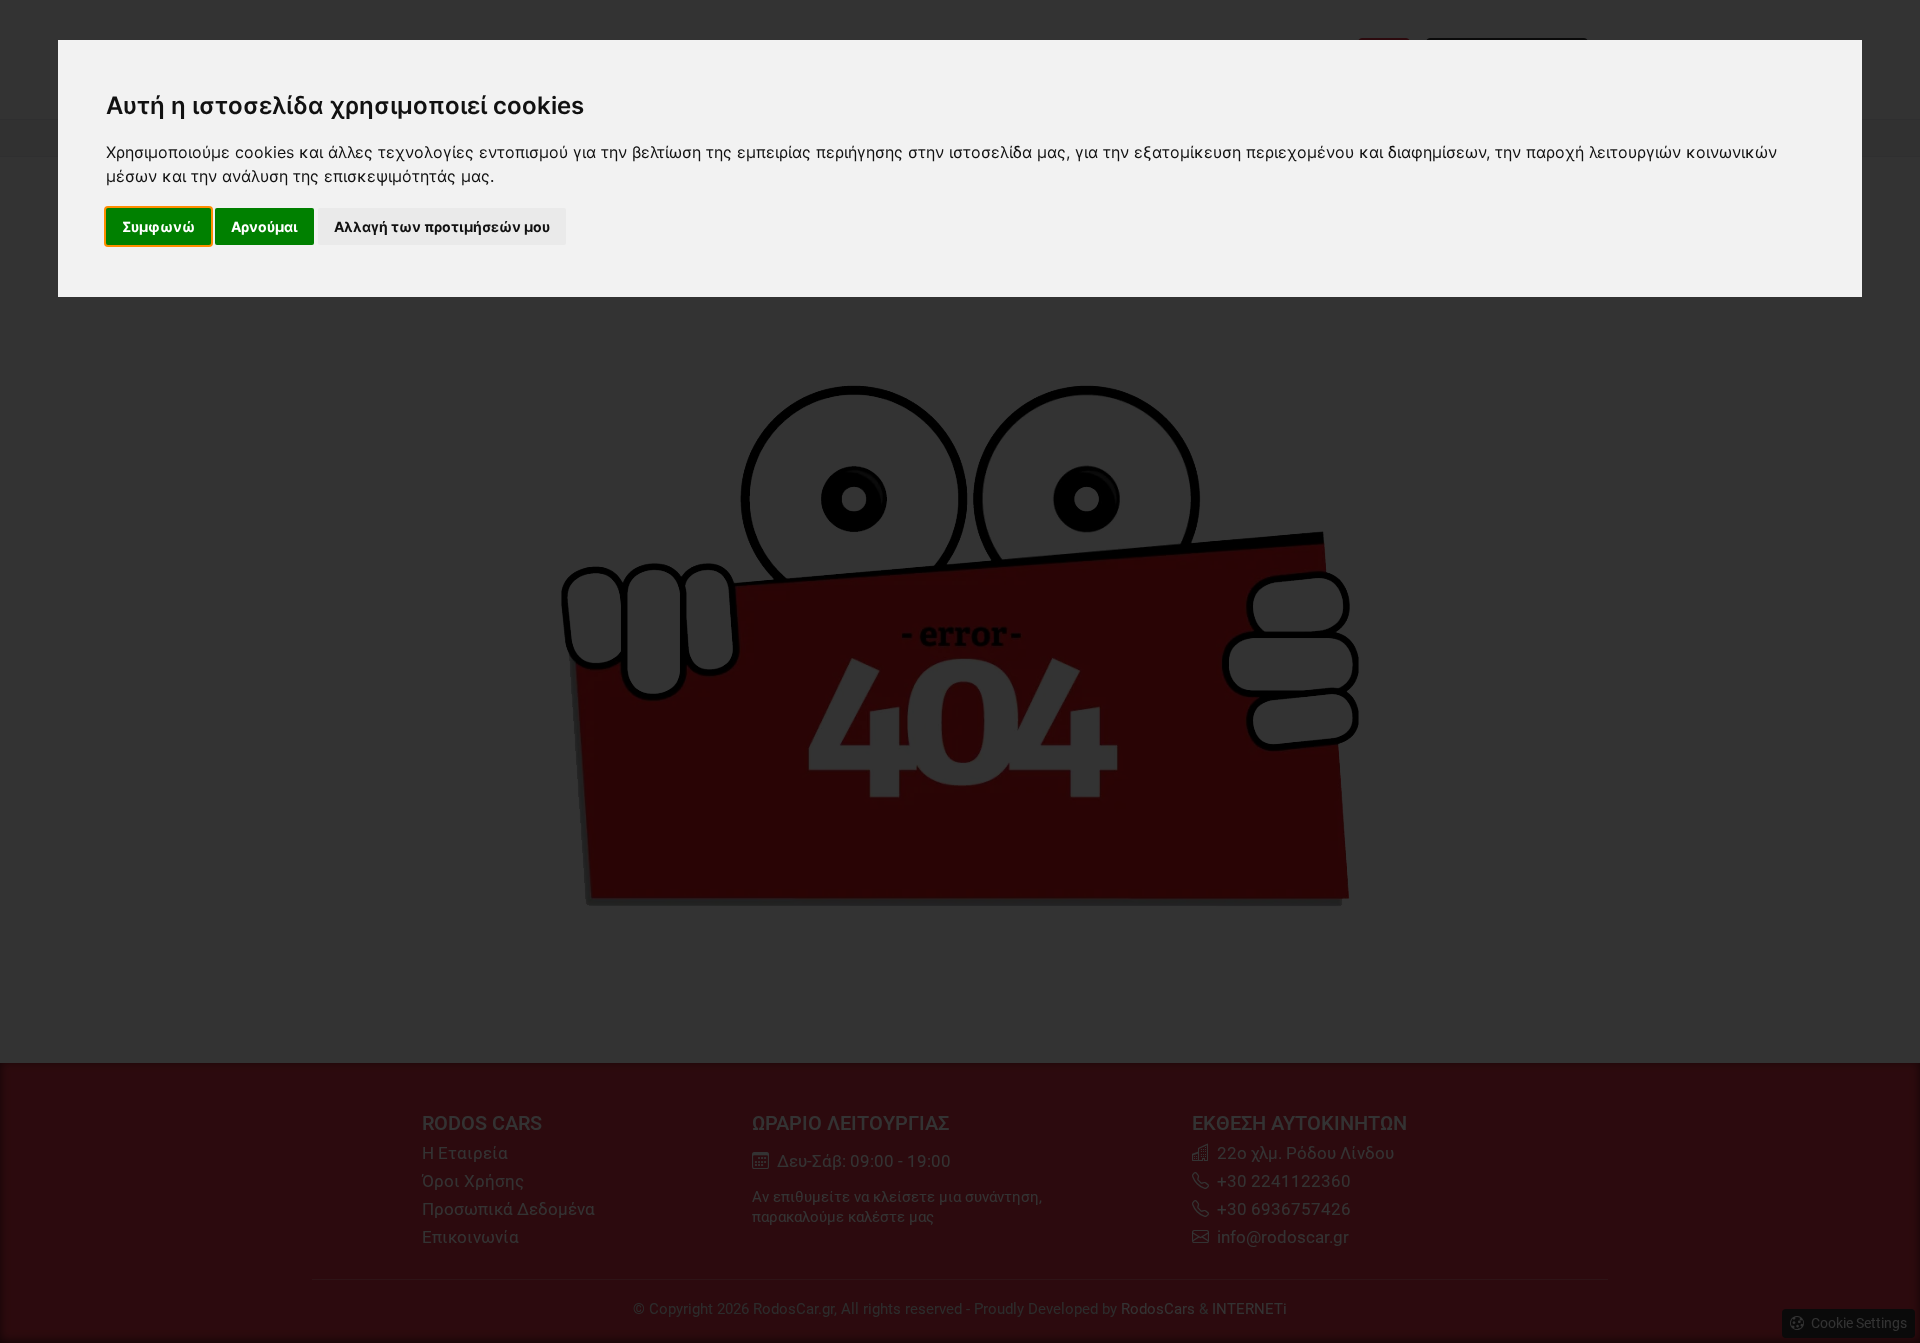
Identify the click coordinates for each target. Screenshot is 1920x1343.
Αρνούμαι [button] (264, 226)
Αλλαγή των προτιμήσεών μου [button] (442, 226)
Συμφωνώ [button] (158, 226)
